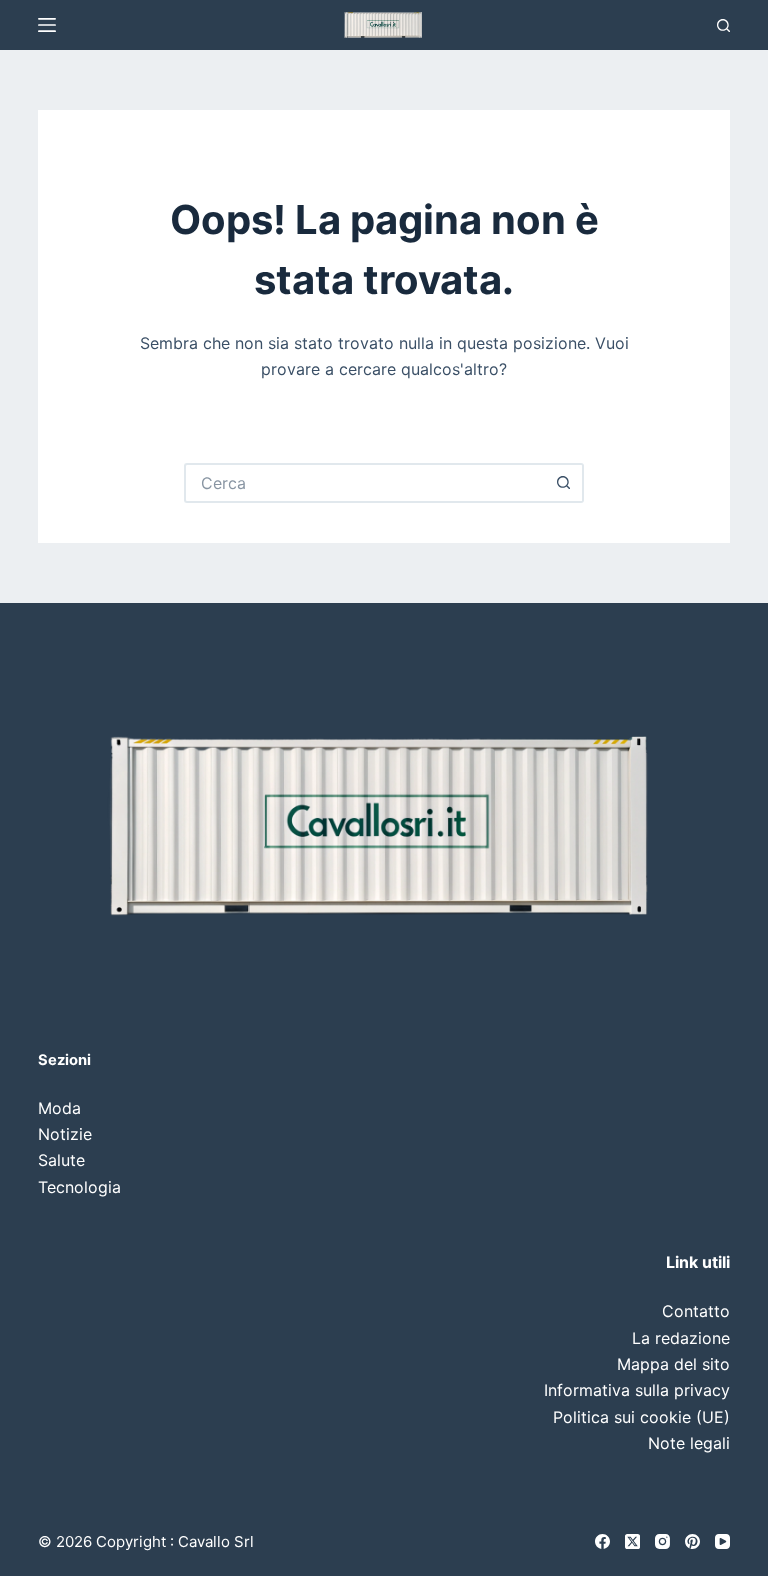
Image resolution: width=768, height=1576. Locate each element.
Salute (61, 1160)
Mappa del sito (673, 1364)
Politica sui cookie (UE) (641, 1417)
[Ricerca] (723, 25)
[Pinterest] (692, 1541)
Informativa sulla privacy (637, 1390)
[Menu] (47, 25)
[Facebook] (602, 1541)
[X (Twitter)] (632, 1541)
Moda (59, 1108)
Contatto (696, 1311)
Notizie (65, 1134)
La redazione (681, 1338)
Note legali (689, 1443)
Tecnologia (79, 1187)
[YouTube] (722, 1541)
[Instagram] (662, 1541)
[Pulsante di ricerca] (564, 483)
